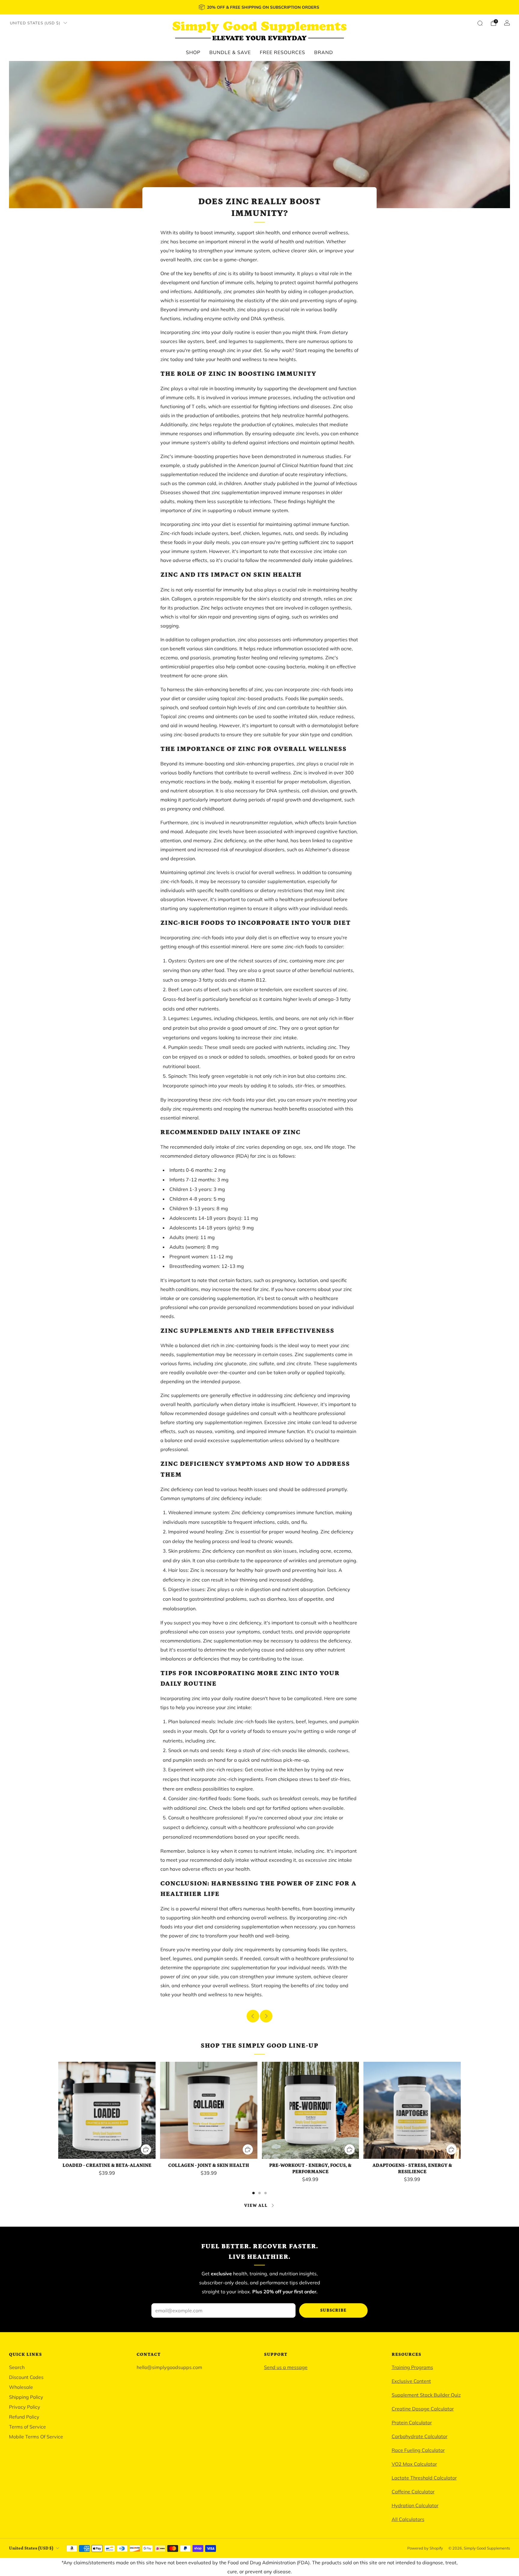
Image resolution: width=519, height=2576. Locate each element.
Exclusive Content (411, 2381)
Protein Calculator (412, 2423)
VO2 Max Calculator (414, 2464)
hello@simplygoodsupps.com (169, 2367)
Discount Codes (26, 2377)
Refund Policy (24, 2417)
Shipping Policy (26, 2397)
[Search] (480, 23)
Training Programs (412, 2367)
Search (17, 2367)
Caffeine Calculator (413, 2492)
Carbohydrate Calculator (420, 2436)
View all (256, 2206)
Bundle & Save (230, 52)
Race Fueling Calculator (418, 2450)
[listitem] (259, 7)
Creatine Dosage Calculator (423, 2409)
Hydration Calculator (415, 2505)
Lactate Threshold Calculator (424, 2478)
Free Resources (282, 52)
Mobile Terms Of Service (36, 2437)
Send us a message (286, 2367)
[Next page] (461, 2111)
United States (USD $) (35, 23)
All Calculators (408, 2519)
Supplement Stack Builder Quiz (426, 2395)
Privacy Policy (25, 2407)
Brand (324, 52)
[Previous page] (58, 2111)
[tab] (253, 2193)
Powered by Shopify (425, 2548)
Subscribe (333, 2310)
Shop (193, 52)
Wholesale (21, 2387)
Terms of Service (27, 2427)
